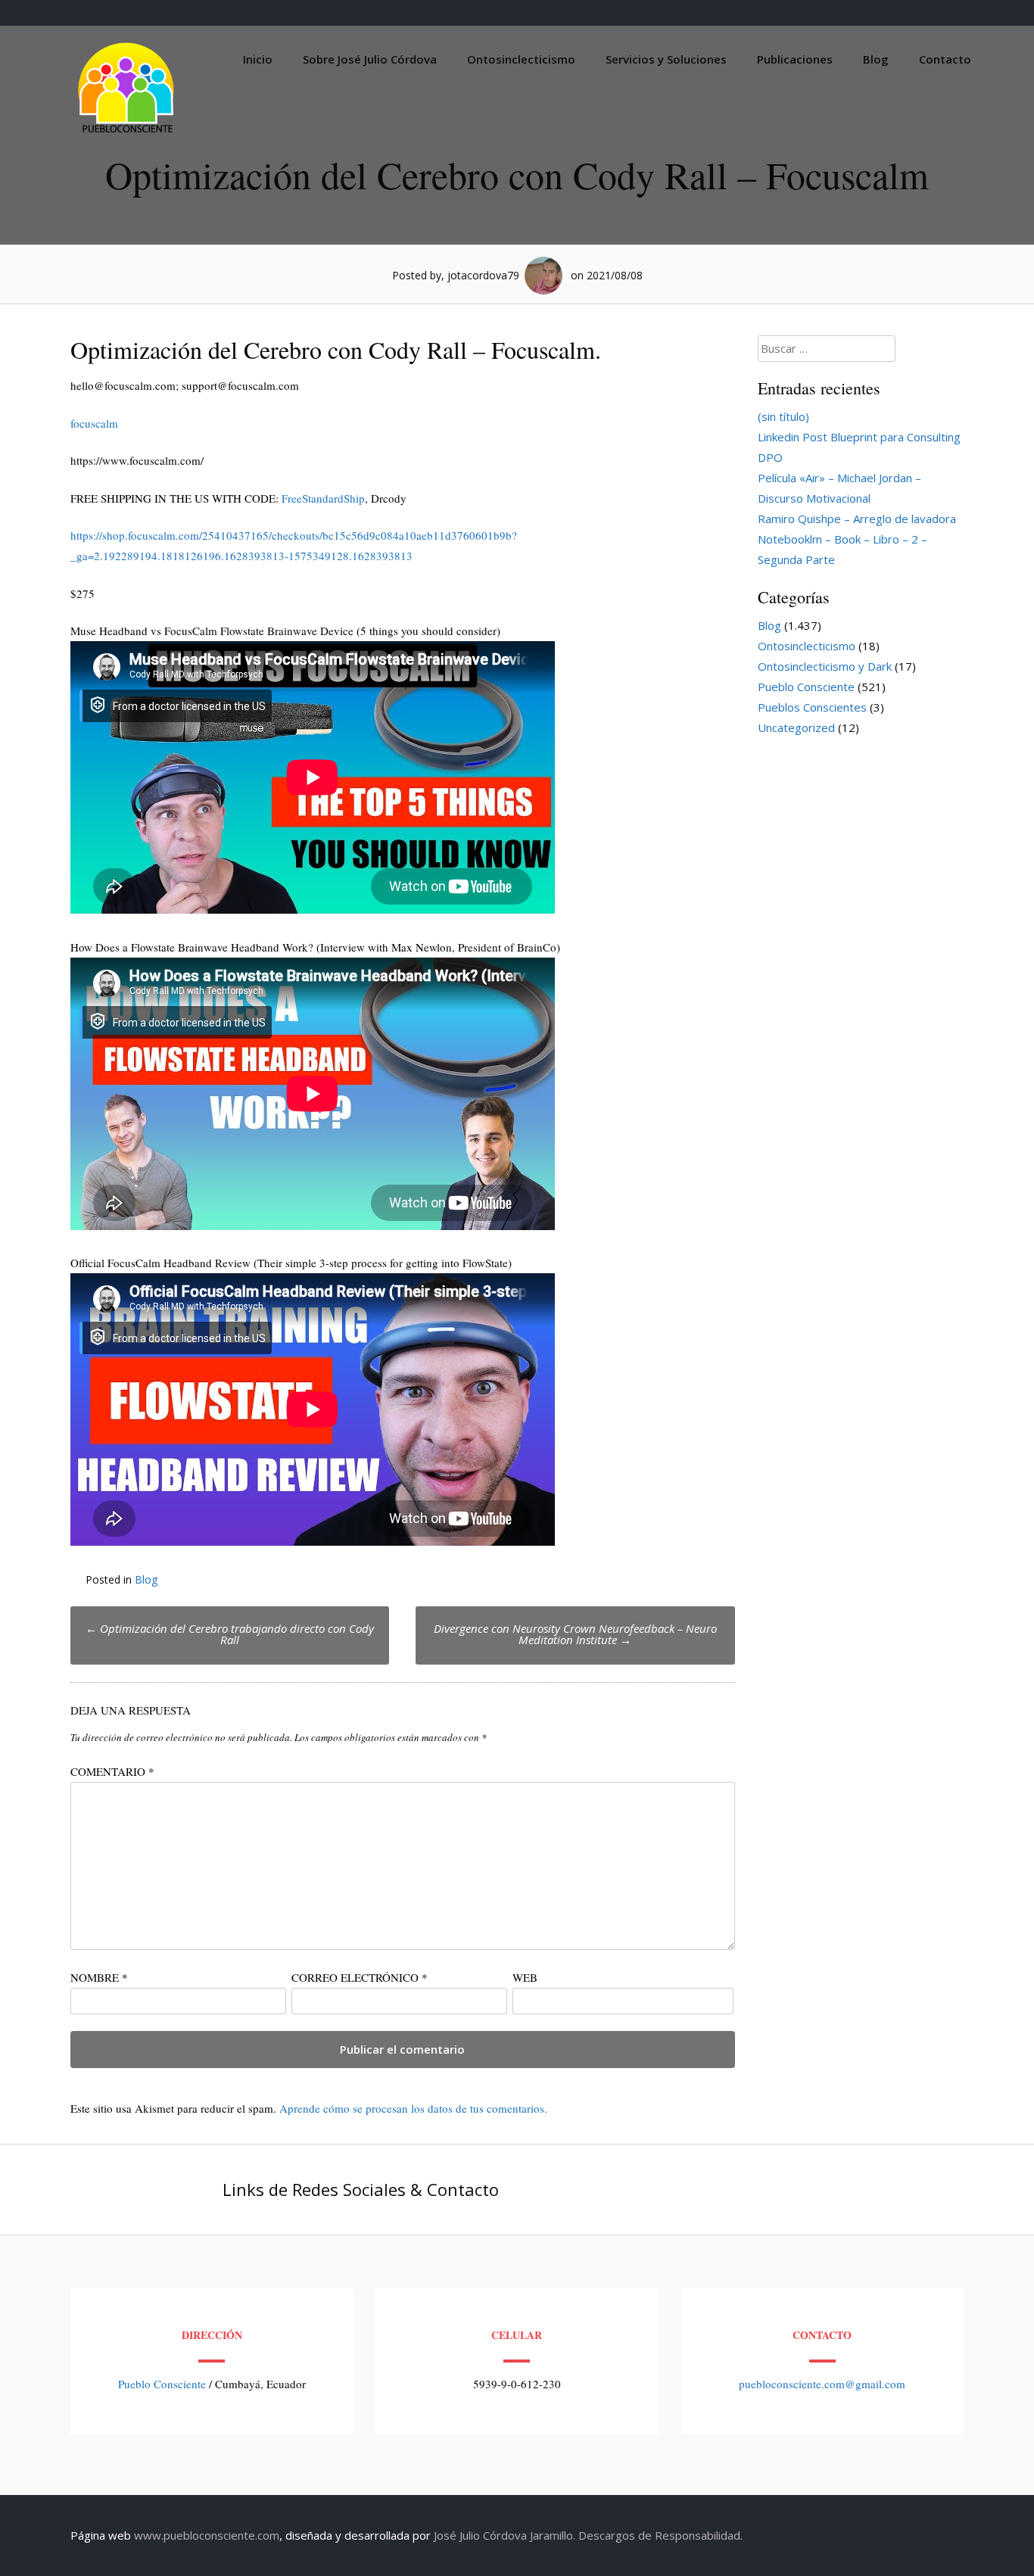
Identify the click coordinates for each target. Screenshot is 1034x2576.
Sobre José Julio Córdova (370, 59)
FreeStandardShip (323, 498)
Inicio (258, 59)
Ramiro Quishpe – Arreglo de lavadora (857, 519)
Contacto (945, 59)
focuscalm (94, 423)
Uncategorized (796, 727)
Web (525, 1977)
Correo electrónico (360, 1977)
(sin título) (783, 416)
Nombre (99, 1977)
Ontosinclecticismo (521, 59)
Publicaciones (795, 59)
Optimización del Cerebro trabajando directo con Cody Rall (230, 1634)
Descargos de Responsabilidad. (660, 2535)
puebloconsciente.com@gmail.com (822, 2384)
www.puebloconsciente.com (207, 2535)
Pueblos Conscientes (812, 707)
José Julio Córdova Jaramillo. (505, 2535)
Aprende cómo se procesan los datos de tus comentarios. (413, 2108)
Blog (876, 59)
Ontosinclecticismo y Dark (825, 666)
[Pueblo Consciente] (127, 132)
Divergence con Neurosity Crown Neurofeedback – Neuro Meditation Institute (575, 1634)
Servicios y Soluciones (666, 59)
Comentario (112, 1771)
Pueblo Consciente (806, 687)
